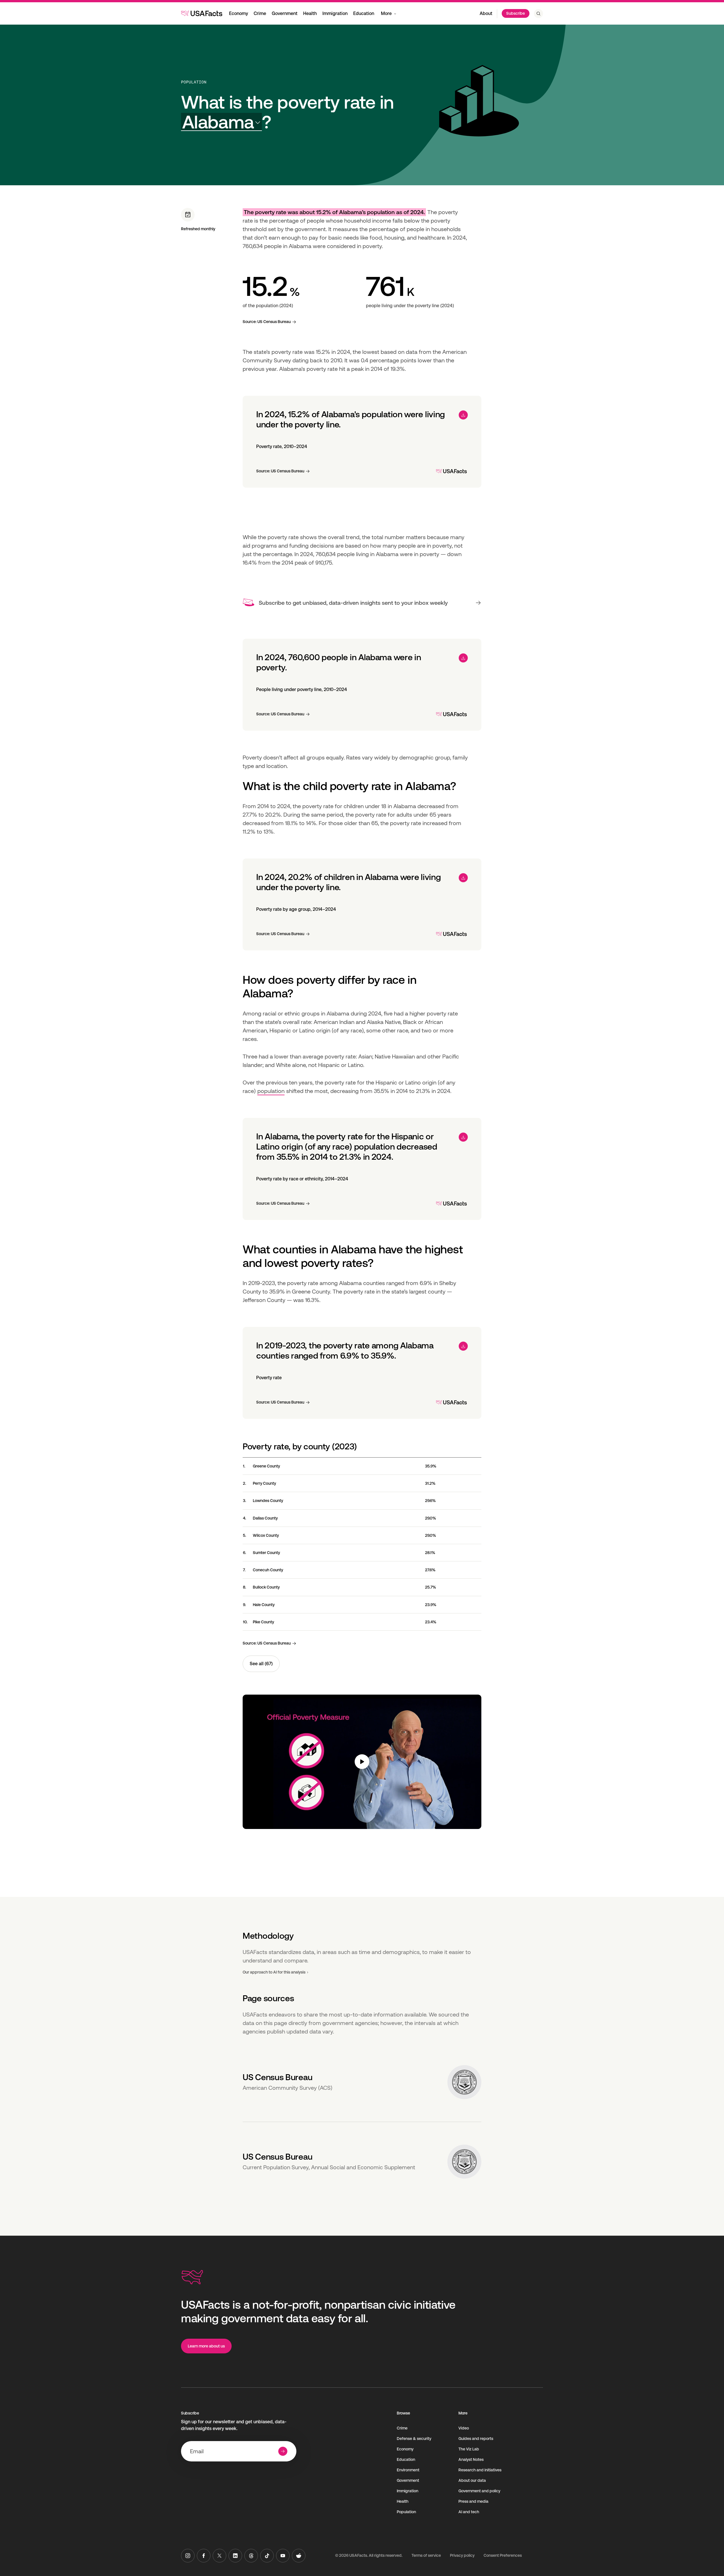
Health (310, 13)
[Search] (538, 14)
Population (194, 82)
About (486, 13)
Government (285, 13)
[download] (463, 415)
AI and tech (469, 2512)
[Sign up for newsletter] (283, 2451)
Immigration (335, 13)
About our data (472, 2480)
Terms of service (426, 2555)
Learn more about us (206, 2346)
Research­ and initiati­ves (480, 2470)
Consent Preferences (503, 2555)
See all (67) (261, 1664)
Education (364, 13)
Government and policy (479, 2491)
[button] (221, 122)
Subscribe (516, 13)
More (386, 13)
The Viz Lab (469, 2449)
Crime (260, 13)
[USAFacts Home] (202, 13)
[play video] (362, 1762)
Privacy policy (462, 2555)
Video (464, 2428)
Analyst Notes (471, 2459)
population (271, 1091)
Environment (408, 2470)
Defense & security (414, 2439)
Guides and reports (476, 2439)
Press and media (473, 2501)
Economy (239, 13)
